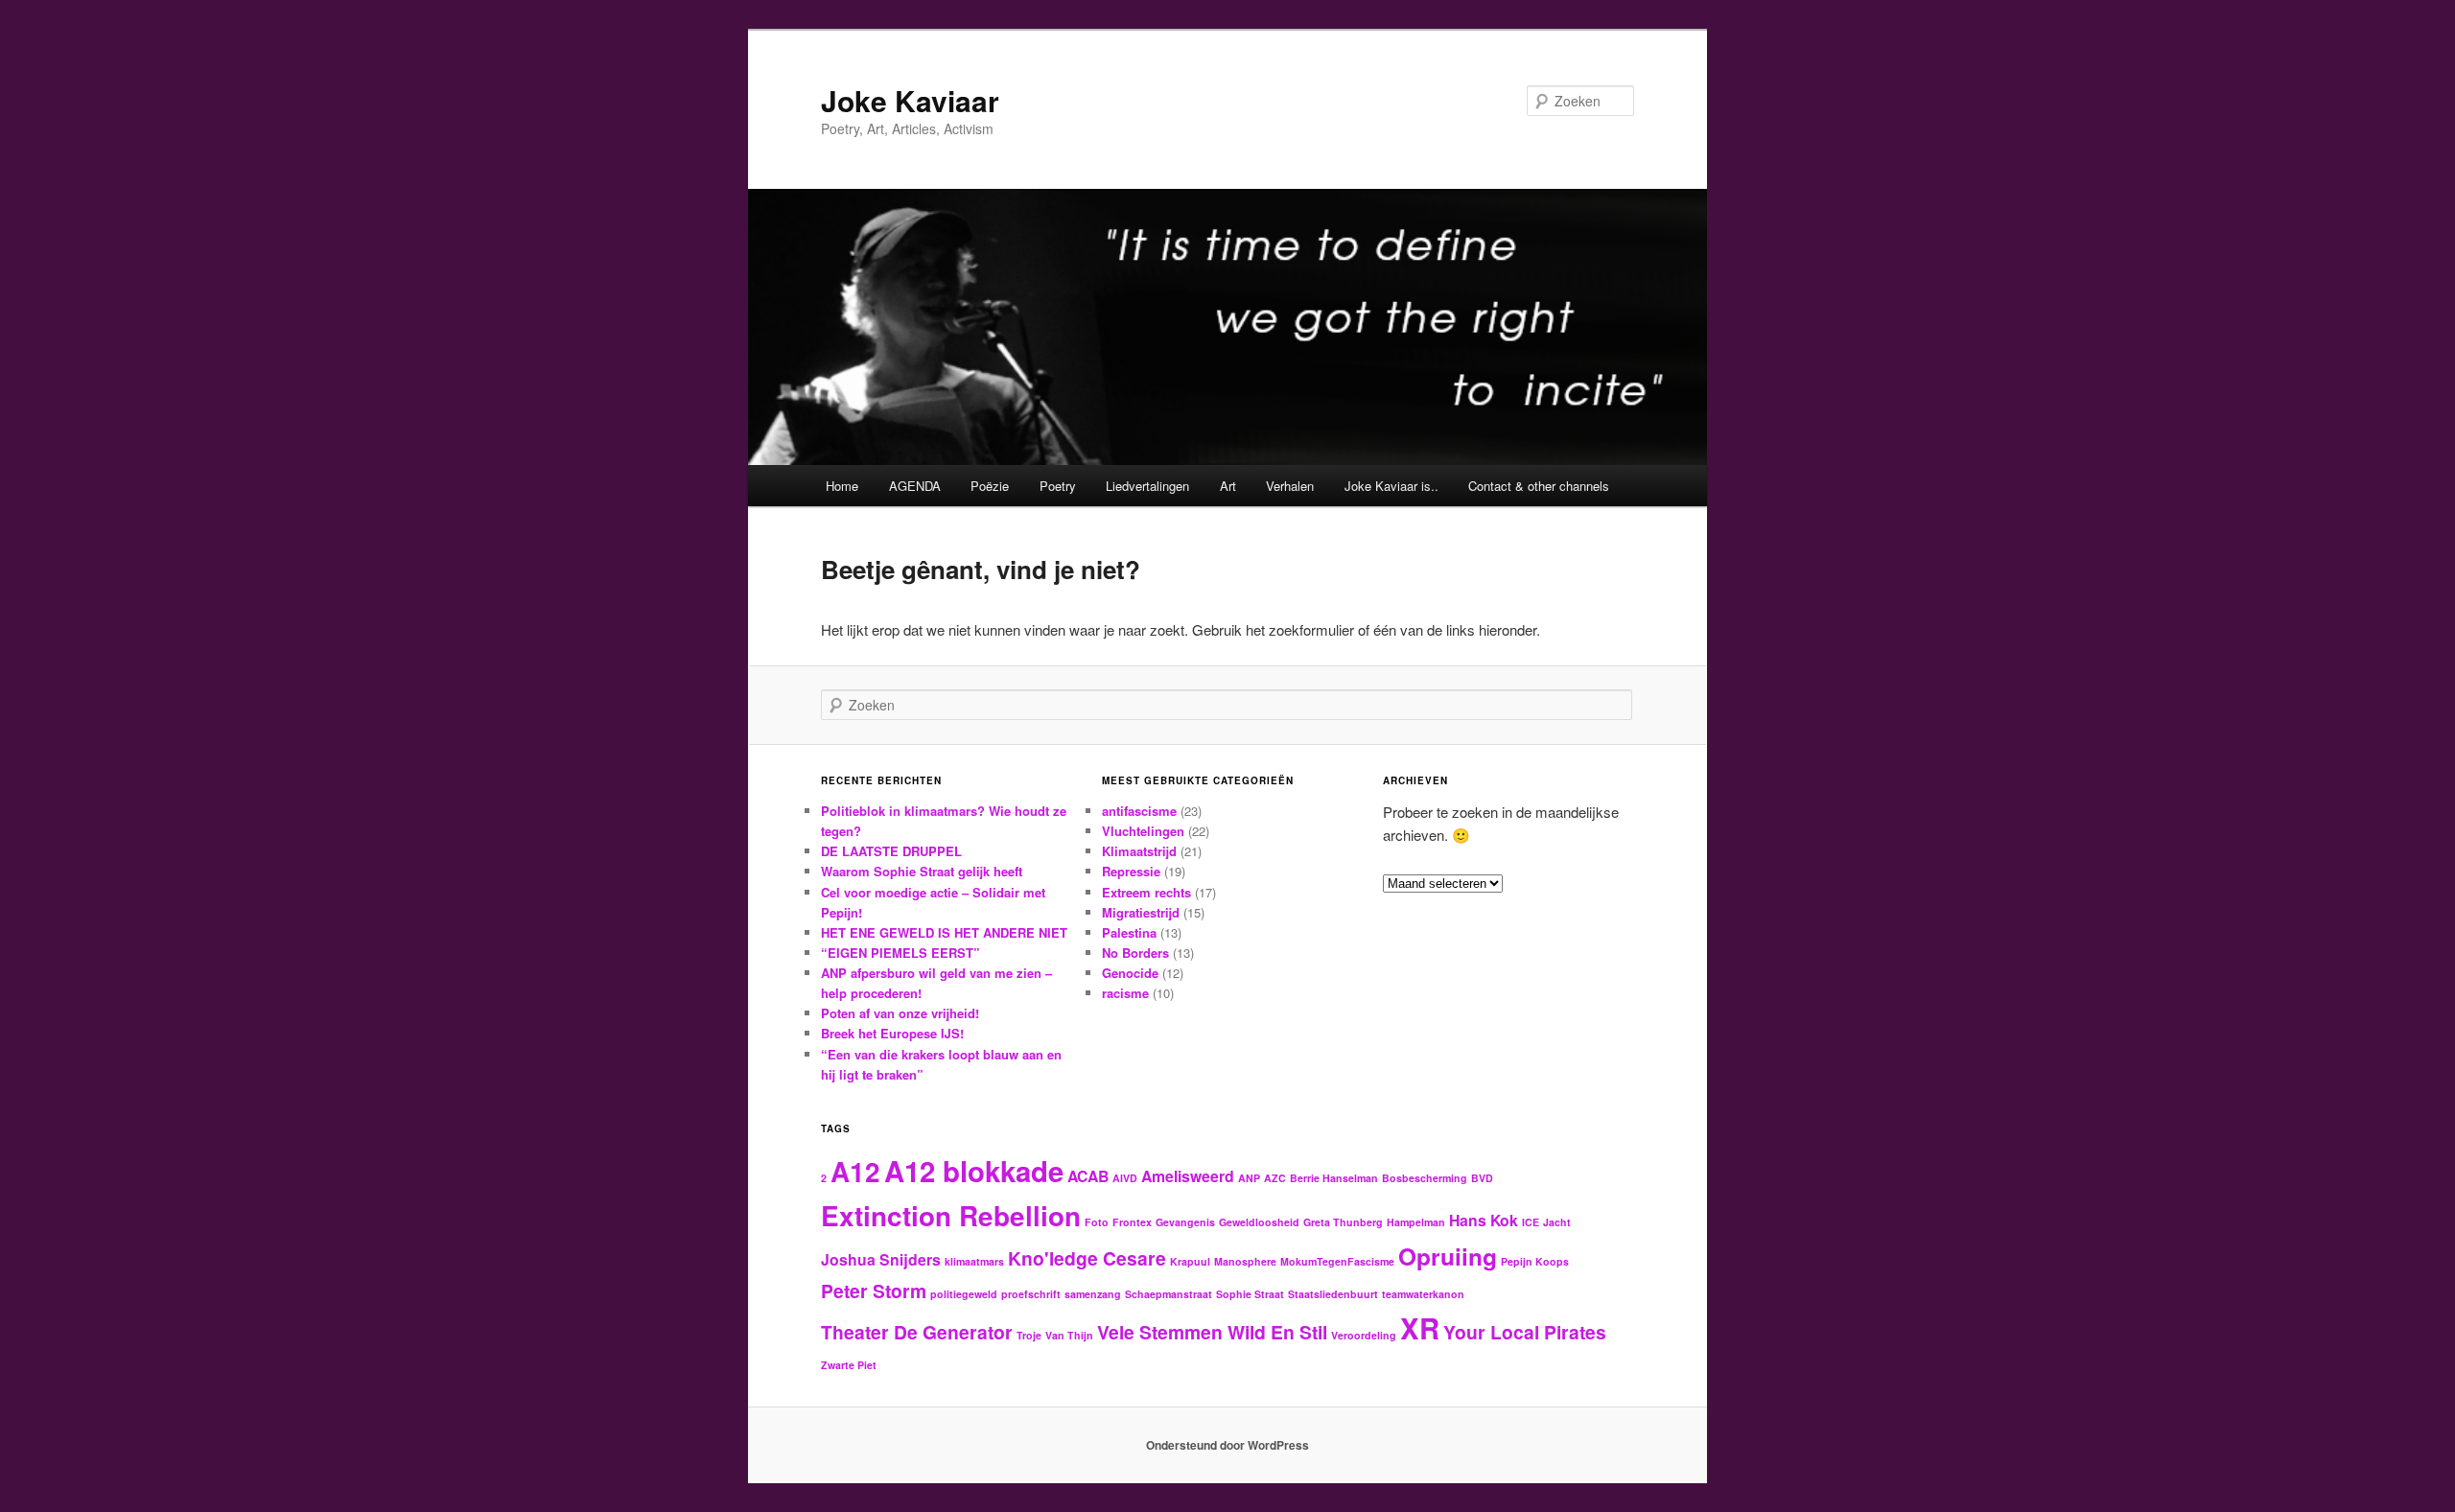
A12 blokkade (974, 1171)
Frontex (1132, 1222)
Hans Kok (1484, 1220)
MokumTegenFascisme (1337, 1261)
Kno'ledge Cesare (1087, 1258)
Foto (1097, 1222)
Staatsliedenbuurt (1333, 1294)
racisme (1125, 993)
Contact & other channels (1539, 486)
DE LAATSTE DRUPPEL (891, 851)
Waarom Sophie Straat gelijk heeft (922, 871)
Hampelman (1416, 1222)
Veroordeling (1364, 1335)
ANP (1249, 1178)
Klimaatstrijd (1139, 851)
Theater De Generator (917, 1332)
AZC (1275, 1178)
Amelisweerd (1188, 1176)
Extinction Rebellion (951, 1216)
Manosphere (1245, 1261)
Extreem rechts (1146, 892)
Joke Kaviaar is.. (1391, 486)
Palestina (1129, 932)
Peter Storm (874, 1291)
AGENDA (915, 486)
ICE (1531, 1222)
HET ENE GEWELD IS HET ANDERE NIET (944, 932)
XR (1420, 1328)
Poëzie (990, 486)
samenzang (1093, 1294)
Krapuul (1190, 1261)
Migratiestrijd (1141, 912)
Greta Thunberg (1343, 1222)
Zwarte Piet (849, 1365)
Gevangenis (1185, 1222)
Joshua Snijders (881, 1259)
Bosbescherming (1425, 1178)
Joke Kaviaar (910, 100)
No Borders (1135, 953)
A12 (855, 1172)
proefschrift (1031, 1294)
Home (842, 486)
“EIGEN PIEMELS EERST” (900, 953)
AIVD (1125, 1178)
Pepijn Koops (1535, 1261)
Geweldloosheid (1259, 1222)
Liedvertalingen (1147, 486)
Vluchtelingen (1143, 831)
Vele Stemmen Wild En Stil (1212, 1332)
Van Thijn (1069, 1335)
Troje (1029, 1335)
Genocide (1130, 973)
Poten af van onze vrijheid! (900, 1013)
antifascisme (1139, 811)
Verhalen (1290, 486)
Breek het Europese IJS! (892, 1033)
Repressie (1131, 871)
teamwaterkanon (1423, 1294)
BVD (1482, 1178)
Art (1228, 486)
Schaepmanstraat (1169, 1294)
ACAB (1088, 1176)
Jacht (1557, 1222)
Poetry (1058, 486)
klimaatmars (974, 1261)
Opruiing (1448, 1256)
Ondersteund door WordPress (1227, 1445)
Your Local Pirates (1525, 1332)
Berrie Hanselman (1334, 1178)
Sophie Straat (1250, 1294)
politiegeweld (964, 1294)
